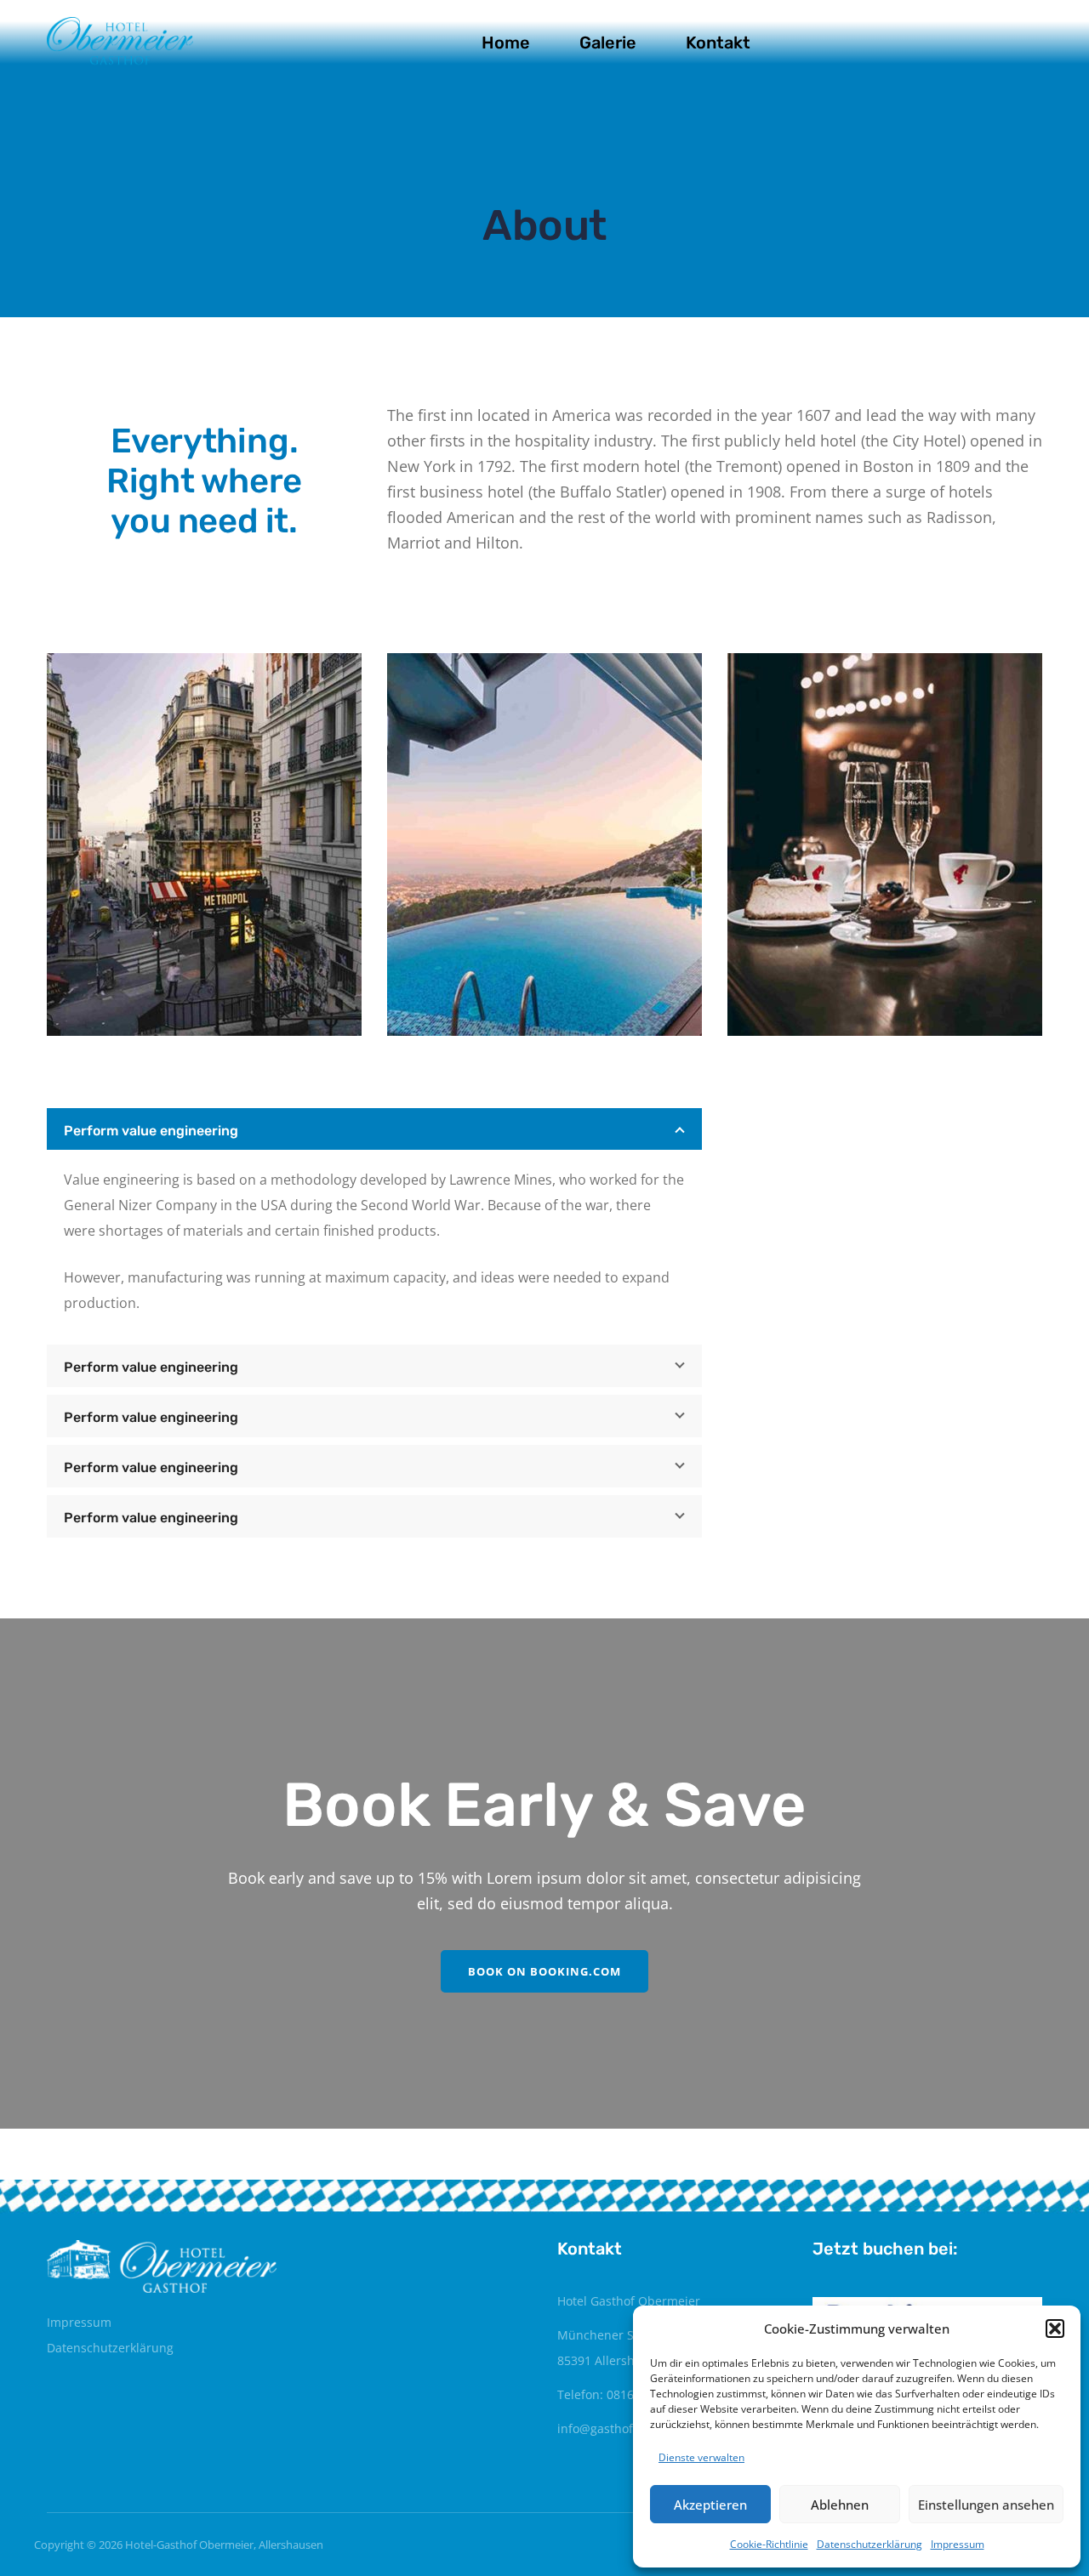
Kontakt (718, 43)
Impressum (958, 2544)
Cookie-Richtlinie (769, 2544)
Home (506, 43)
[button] (1055, 2329)
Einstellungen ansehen (986, 2505)
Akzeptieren (710, 2505)
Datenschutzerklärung (869, 2544)
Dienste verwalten (701, 2457)
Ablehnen (840, 2505)
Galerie (608, 43)
